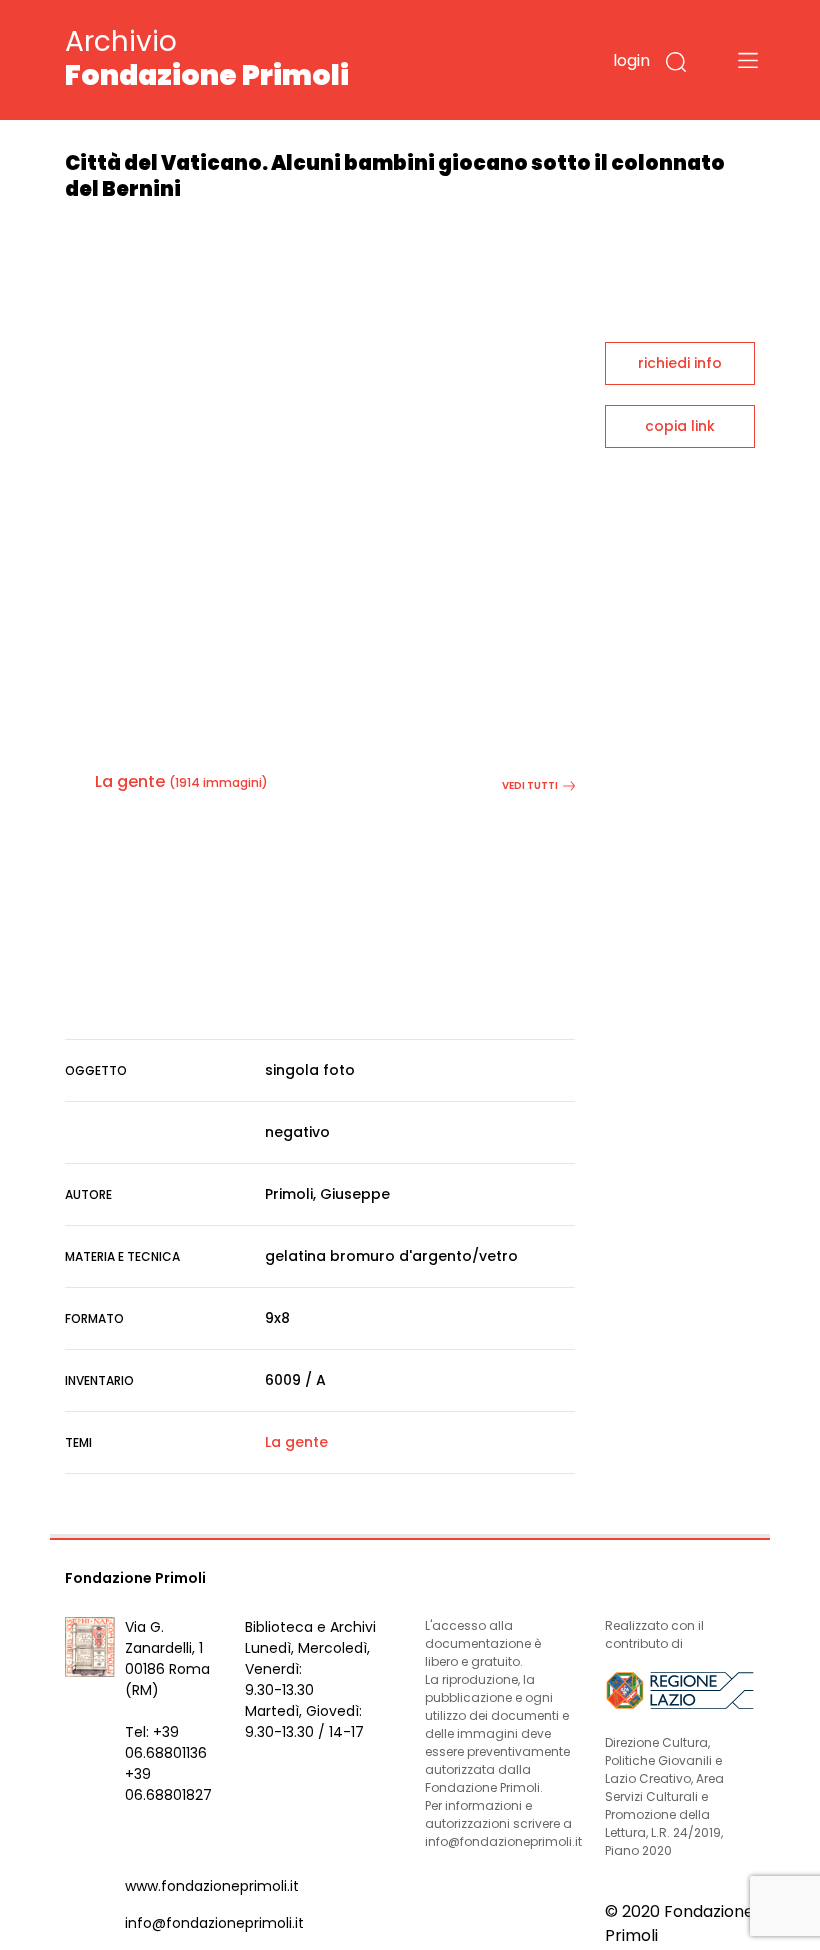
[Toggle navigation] (748, 60)
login (631, 60)
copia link (680, 426)
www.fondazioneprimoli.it (212, 1886)
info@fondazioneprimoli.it (214, 1923)
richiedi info (680, 363)
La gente (130, 781)
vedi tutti (530, 785)
